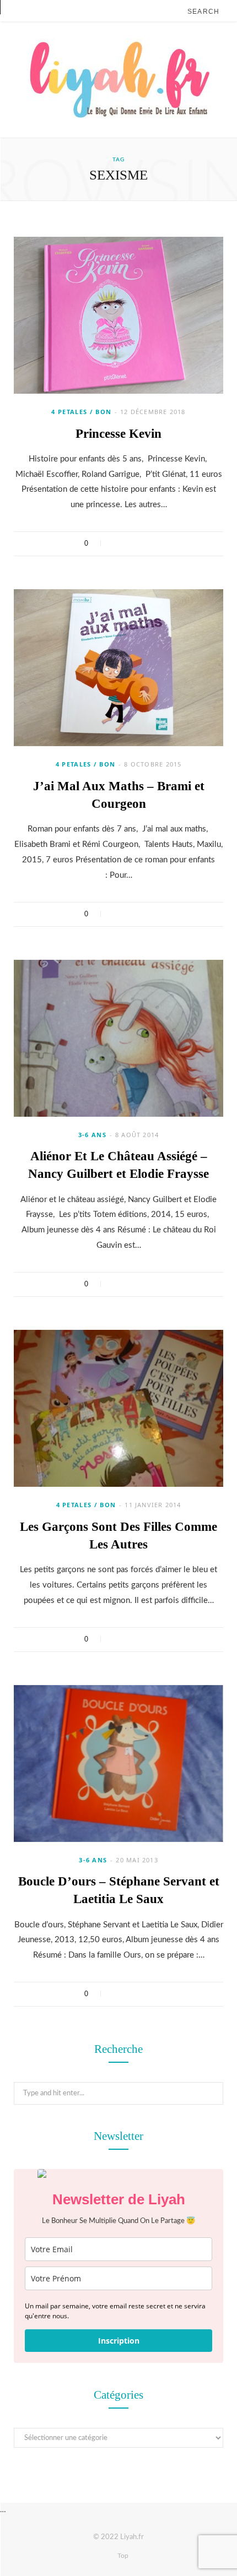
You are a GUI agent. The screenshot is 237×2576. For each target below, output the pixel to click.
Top (122, 2556)
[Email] (159, 544)
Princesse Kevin (118, 434)
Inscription (119, 2341)
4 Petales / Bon (81, 412)
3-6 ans (92, 1135)
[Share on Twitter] (130, 544)
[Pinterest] (145, 544)
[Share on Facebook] (116, 544)
